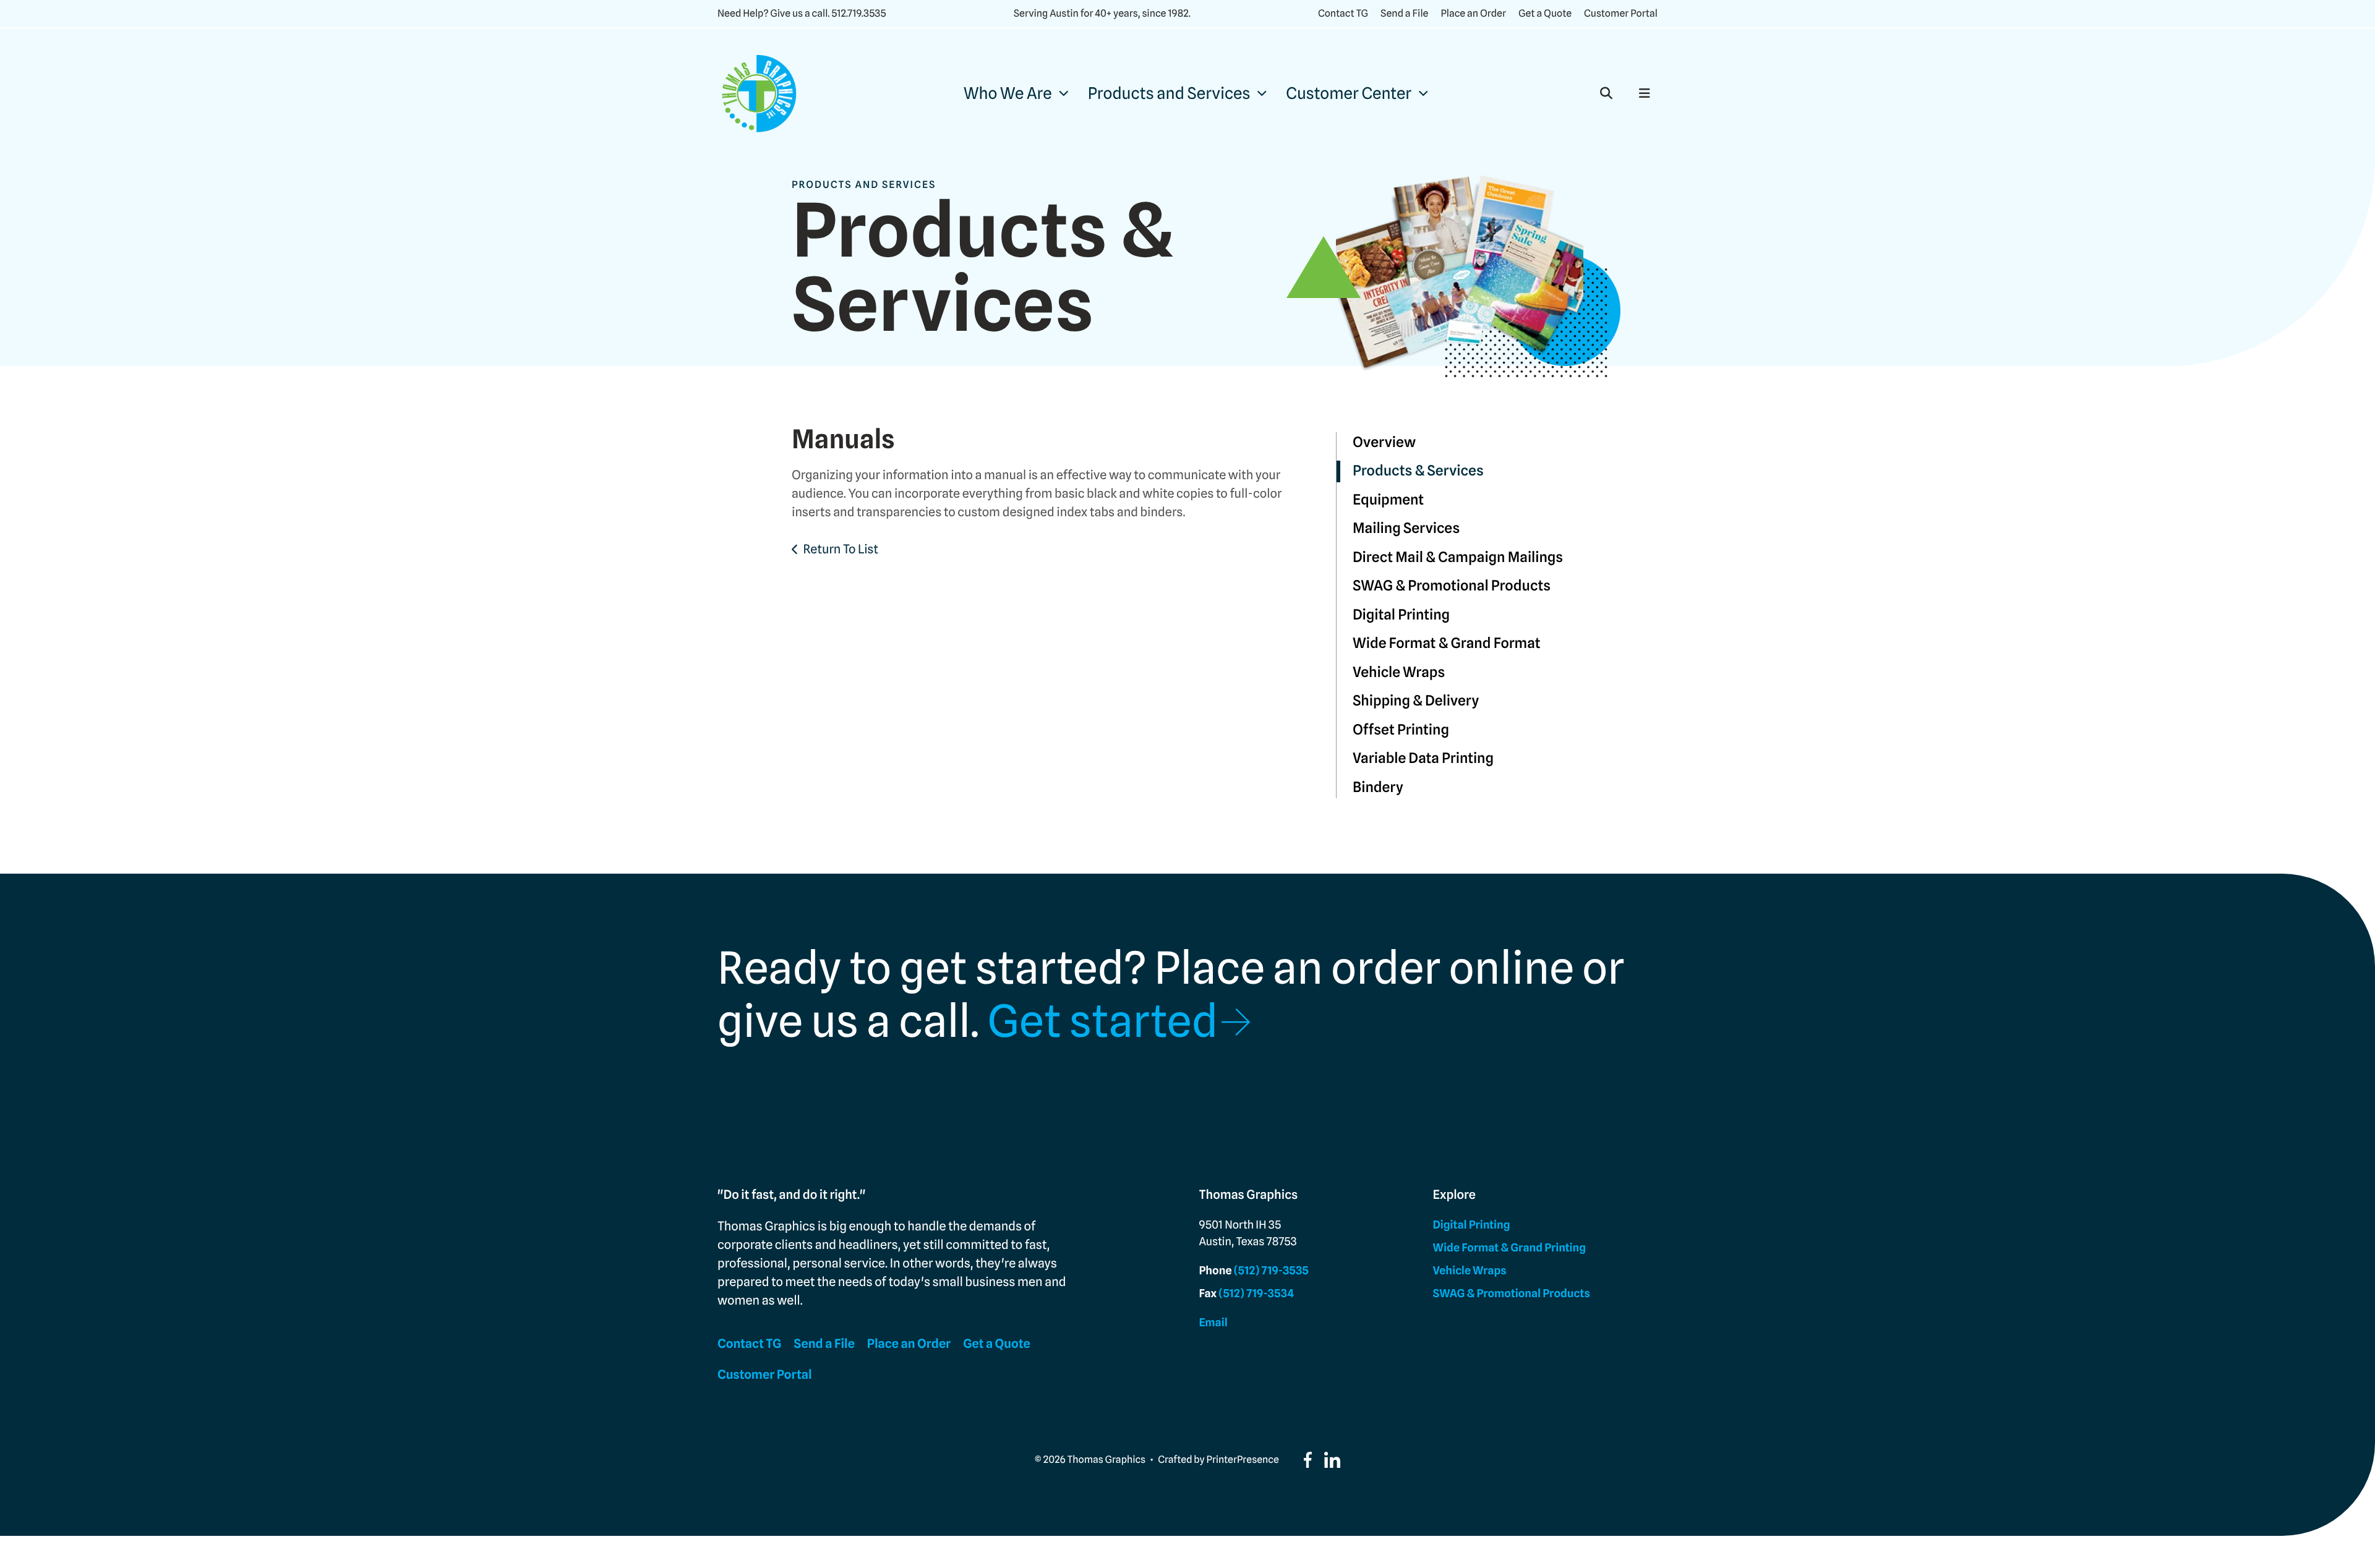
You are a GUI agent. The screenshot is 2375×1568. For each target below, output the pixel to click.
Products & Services (1418, 471)
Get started (1102, 1021)
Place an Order (1473, 13)
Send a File (1404, 13)
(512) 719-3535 (1271, 1271)
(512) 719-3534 (1256, 1294)
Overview (1384, 442)
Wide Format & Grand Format (1447, 643)
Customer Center (1349, 94)
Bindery (1378, 787)
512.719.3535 (858, 13)
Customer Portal (1621, 13)
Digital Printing (1401, 615)
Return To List (841, 549)
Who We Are (1008, 94)
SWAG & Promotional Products (1452, 586)
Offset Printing (1401, 730)
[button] (1606, 93)
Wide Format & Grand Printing (1509, 1248)
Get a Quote (1545, 13)
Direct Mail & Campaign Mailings (1458, 557)
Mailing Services (1406, 528)
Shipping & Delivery (1416, 701)
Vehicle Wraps (1399, 672)
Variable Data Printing (1423, 758)
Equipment (1388, 500)
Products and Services (1169, 94)
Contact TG (1343, 13)
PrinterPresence (1243, 1459)
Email (1213, 1323)
